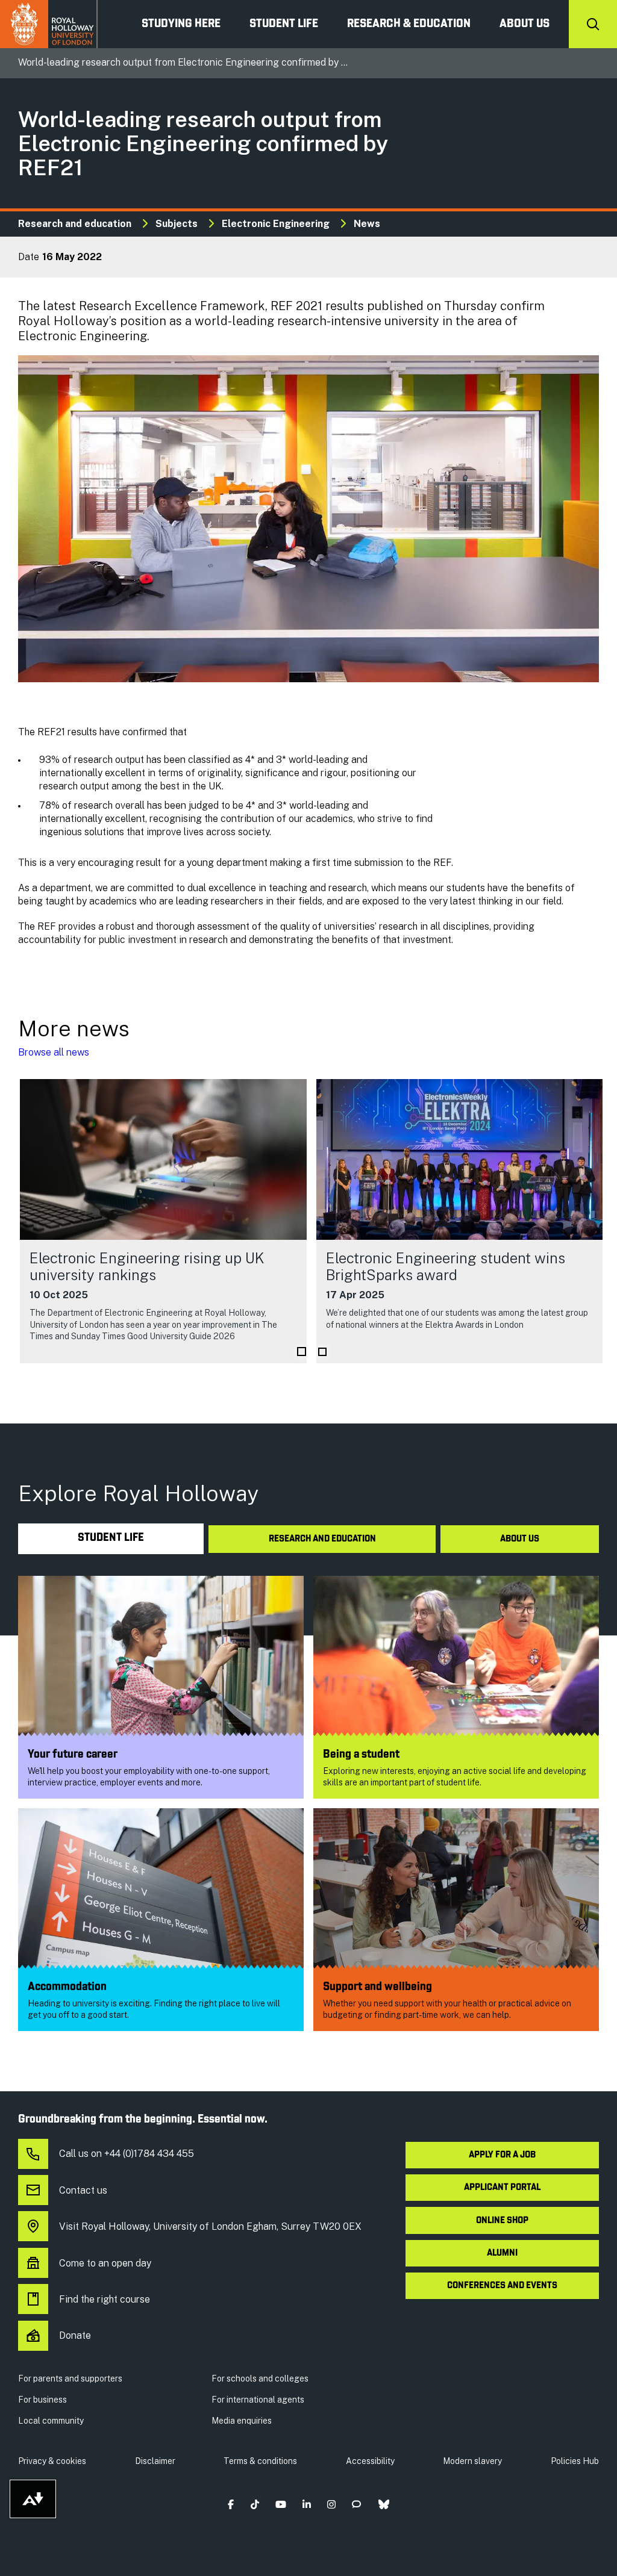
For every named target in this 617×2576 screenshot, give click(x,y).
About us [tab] (520, 1539)
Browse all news (54, 1052)
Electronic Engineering (276, 224)
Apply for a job (502, 2155)
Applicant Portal (502, 2188)
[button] (231, 2504)
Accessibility (370, 2461)
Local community (51, 2421)
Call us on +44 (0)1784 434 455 (127, 2154)
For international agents (258, 2400)
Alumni (502, 2253)
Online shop (502, 2221)
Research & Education (409, 24)
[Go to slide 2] (322, 1352)
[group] (163, 1221)
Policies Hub (575, 2461)
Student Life (284, 24)
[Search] (593, 24)
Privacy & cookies (52, 2461)
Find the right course (105, 2299)
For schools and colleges (260, 2378)
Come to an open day (105, 2263)
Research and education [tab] (322, 1539)
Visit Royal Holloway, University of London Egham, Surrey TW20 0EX (210, 2226)
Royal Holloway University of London (49, 24)
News (367, 224)
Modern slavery (472, 2461)
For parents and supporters (70, 2378)
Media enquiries (242, 2421)
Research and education (75, 224)
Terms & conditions (260, 2461)
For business (42, 2400)
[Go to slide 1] (302, 1352)
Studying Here (181, 24)
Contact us (83, 2190)
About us (525, 24)
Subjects (177, 224)
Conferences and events (502, 2286)
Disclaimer (155, 2461)
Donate (75, 2335)
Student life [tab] (111, 1538)
